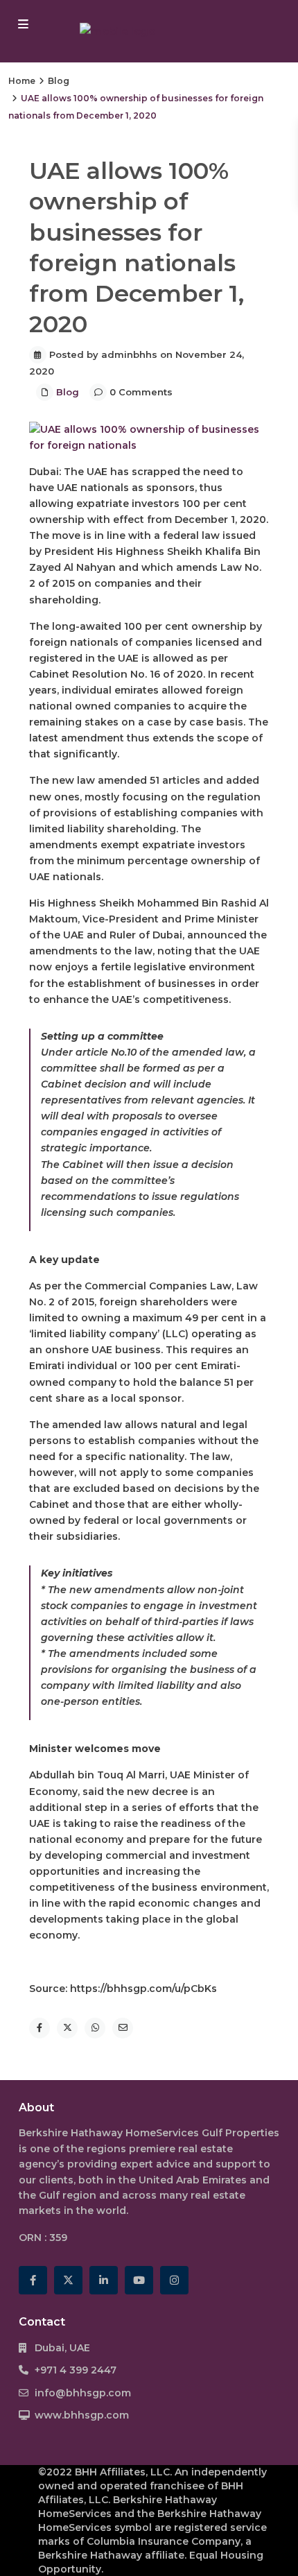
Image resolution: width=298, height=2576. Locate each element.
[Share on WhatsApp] (95, 2028)
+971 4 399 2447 (76, 2370)
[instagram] (174, 2280)
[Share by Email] (123, 2028)
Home (22, 81)
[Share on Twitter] (67, 2028)
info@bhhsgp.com (83, 2393)
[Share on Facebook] (40, 2028)
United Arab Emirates (193, 2180)
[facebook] (33, 2280)
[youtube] (139, 2280)
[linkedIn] (104, 2280)
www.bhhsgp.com (82, 2415)
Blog (59, 81)
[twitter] (68, 2280)
